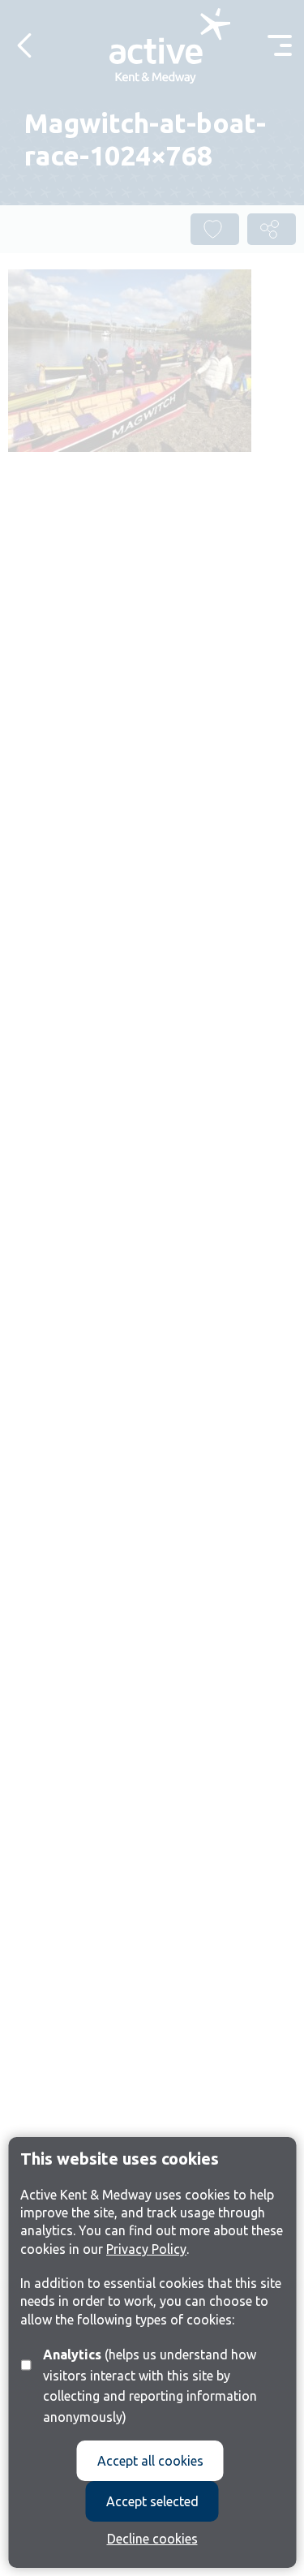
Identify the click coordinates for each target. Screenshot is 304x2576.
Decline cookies (152, 2539)
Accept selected (152, 2501)
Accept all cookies (150, 2461)
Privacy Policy (146, 2249)
